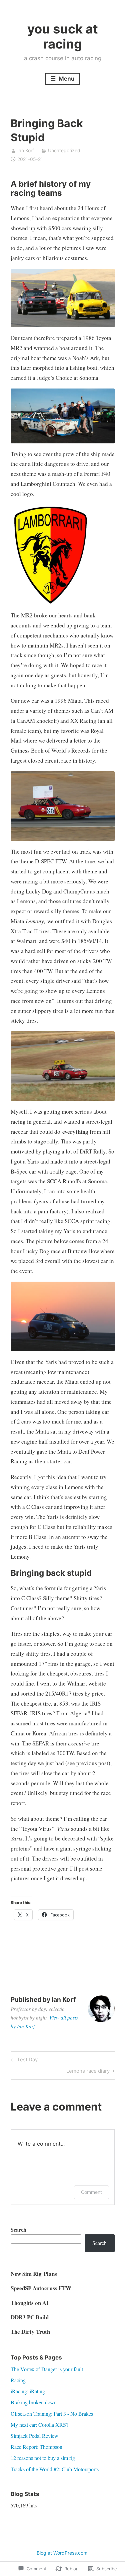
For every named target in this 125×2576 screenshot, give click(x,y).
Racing (18, 2380)
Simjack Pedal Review (34, 2436)
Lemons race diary (88, 2072)
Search (18, 2229)
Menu (66, 79)
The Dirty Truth (30, 2332)
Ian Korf (26, 150)
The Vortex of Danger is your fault (47, 2369)
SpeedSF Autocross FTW (41, 2288)
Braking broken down (34, 2402)
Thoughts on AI (30, 2303)
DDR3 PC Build (30, 2317)
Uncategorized (64, 150)
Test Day (23, 2061)
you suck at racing (63, 36)
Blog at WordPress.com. (63, 2553)
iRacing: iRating (28, 2391)
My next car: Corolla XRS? (39, 2425)
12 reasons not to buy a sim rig (43, 2458)
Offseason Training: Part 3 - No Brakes (52, 2414)
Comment (91, 2192)
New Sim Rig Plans (34, 2274)
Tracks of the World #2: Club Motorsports (55, 2469)
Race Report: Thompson (36, 2447)
